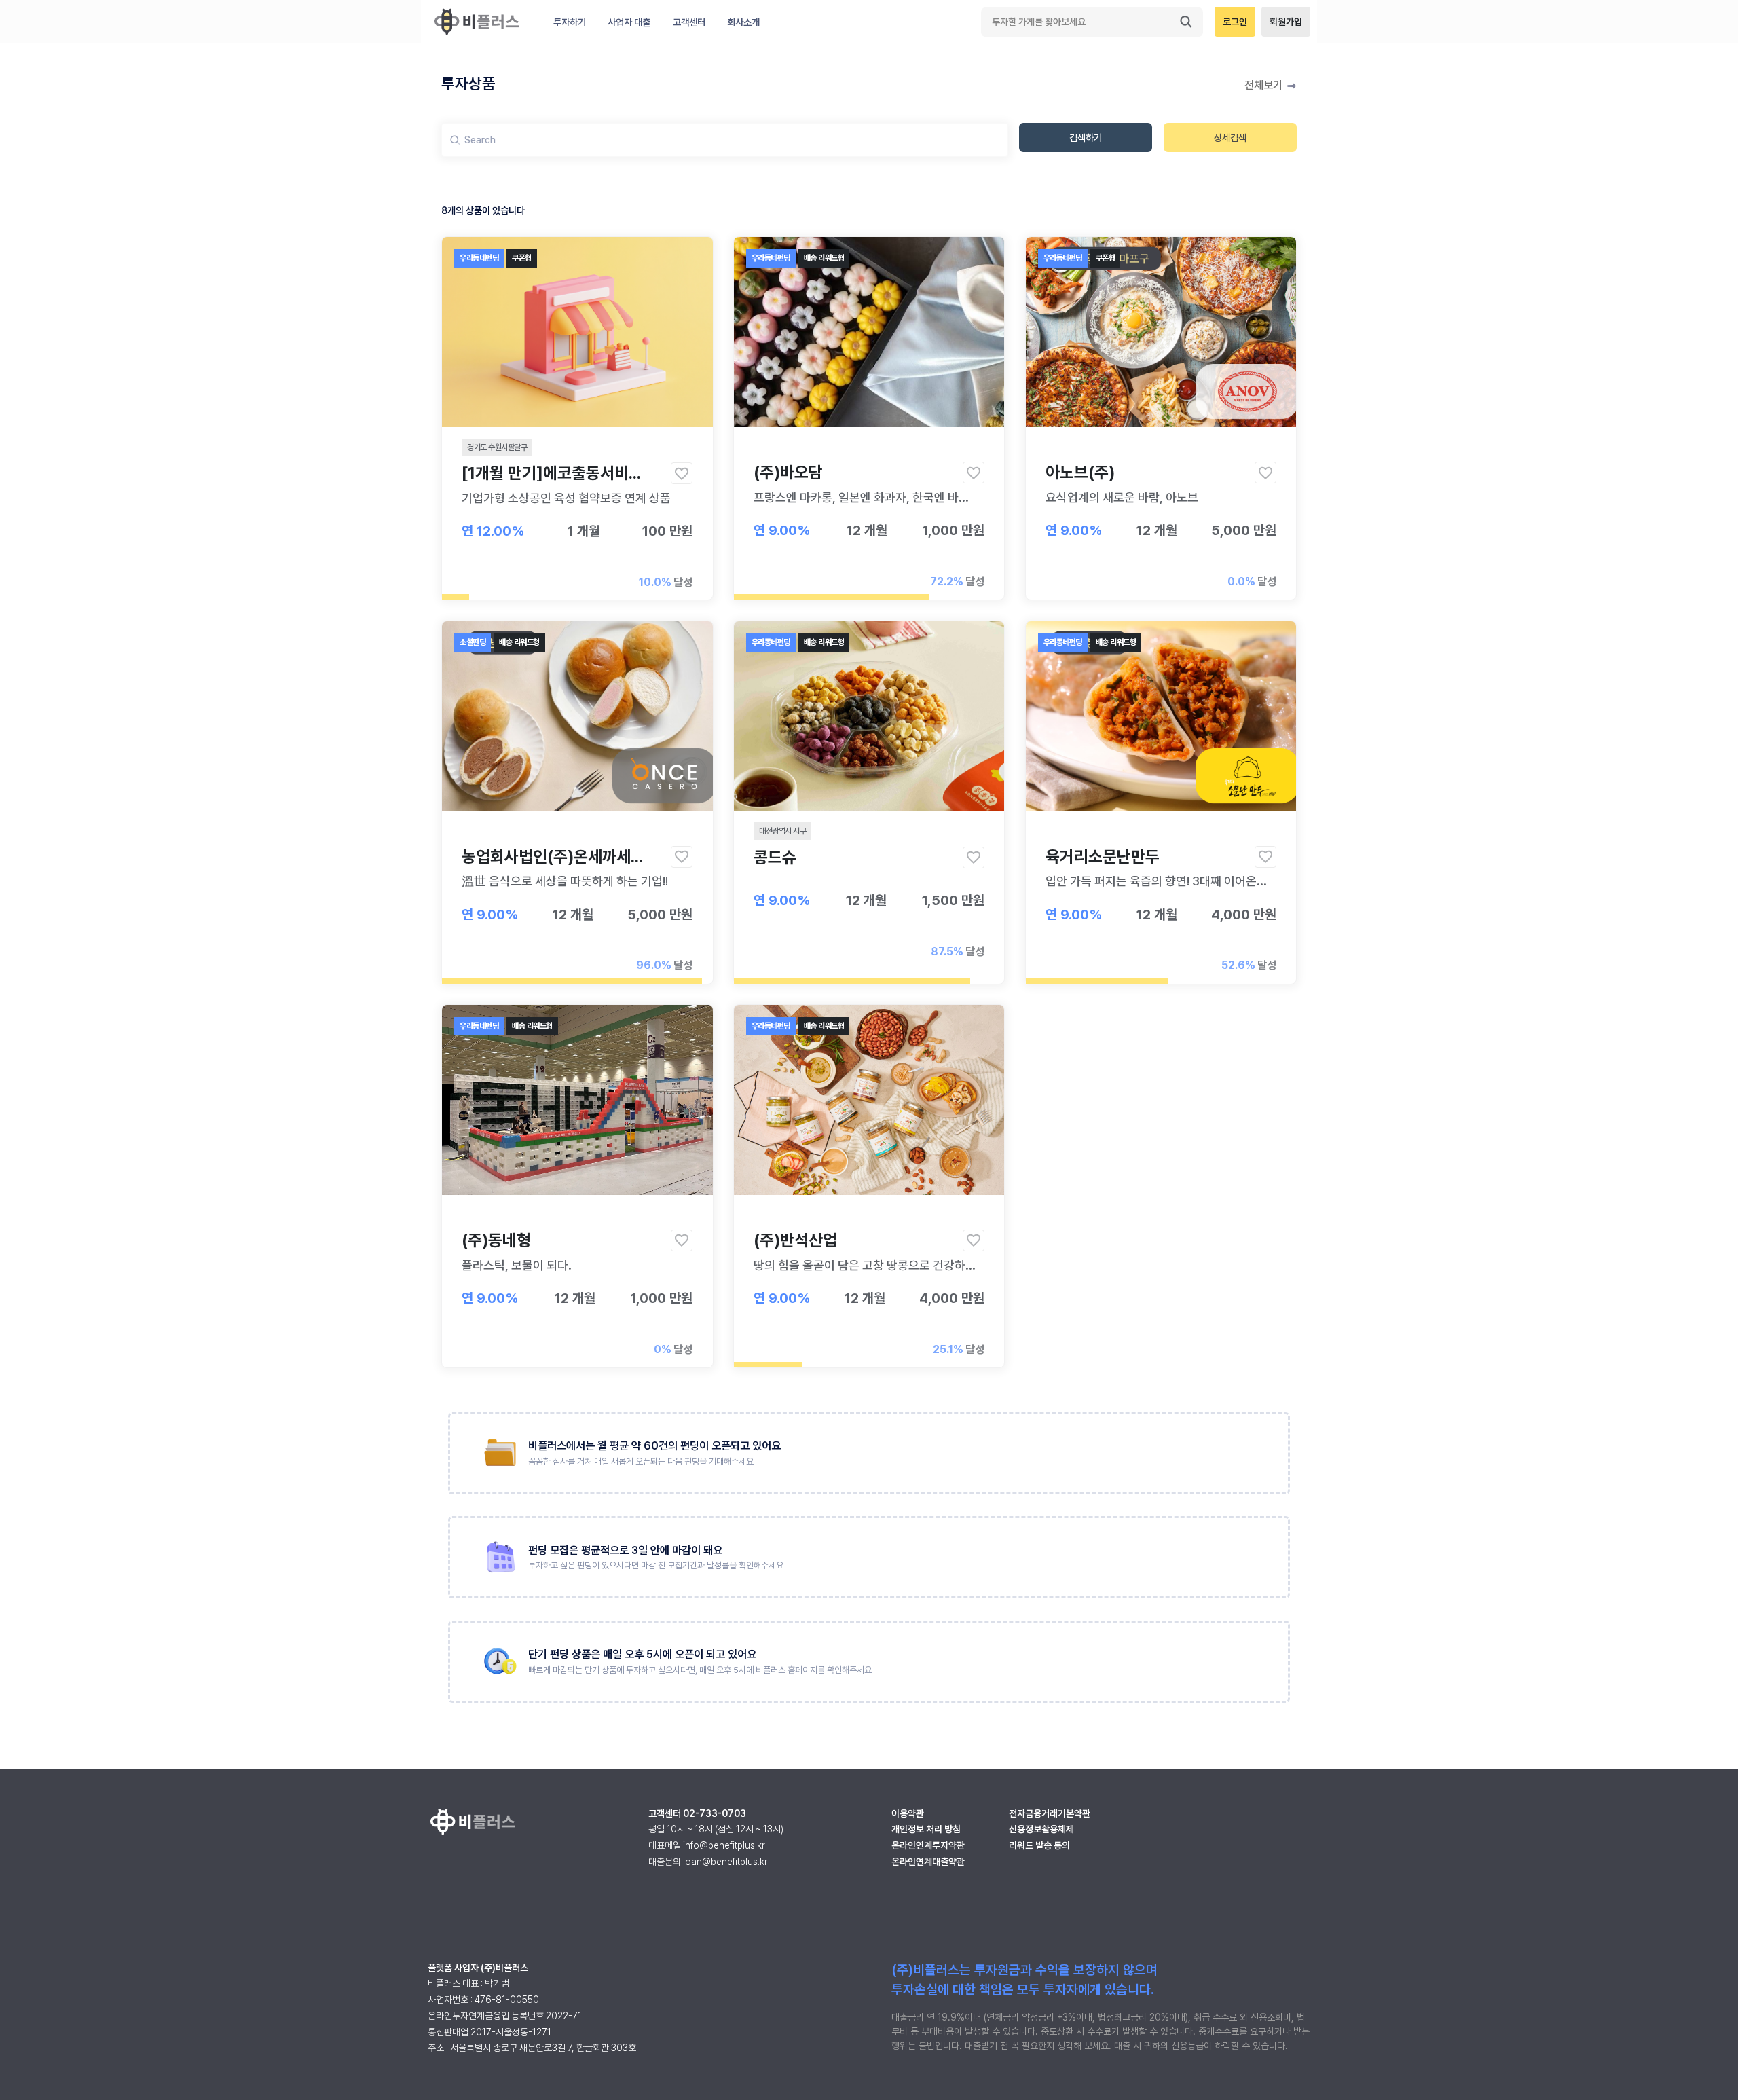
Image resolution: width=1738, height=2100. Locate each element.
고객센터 (689, 22)
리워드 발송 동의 (1039, 1845)
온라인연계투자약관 (928, 1845)
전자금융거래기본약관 (1050, 1813)
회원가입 (1286, 22)
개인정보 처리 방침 (926, 1829)
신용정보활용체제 (1041, 1829)
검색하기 (1086, 137)
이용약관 (908, 1813)
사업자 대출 (629, 22)
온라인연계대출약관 (928, 1862)
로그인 (1235, 22)
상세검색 (1230, 137)
